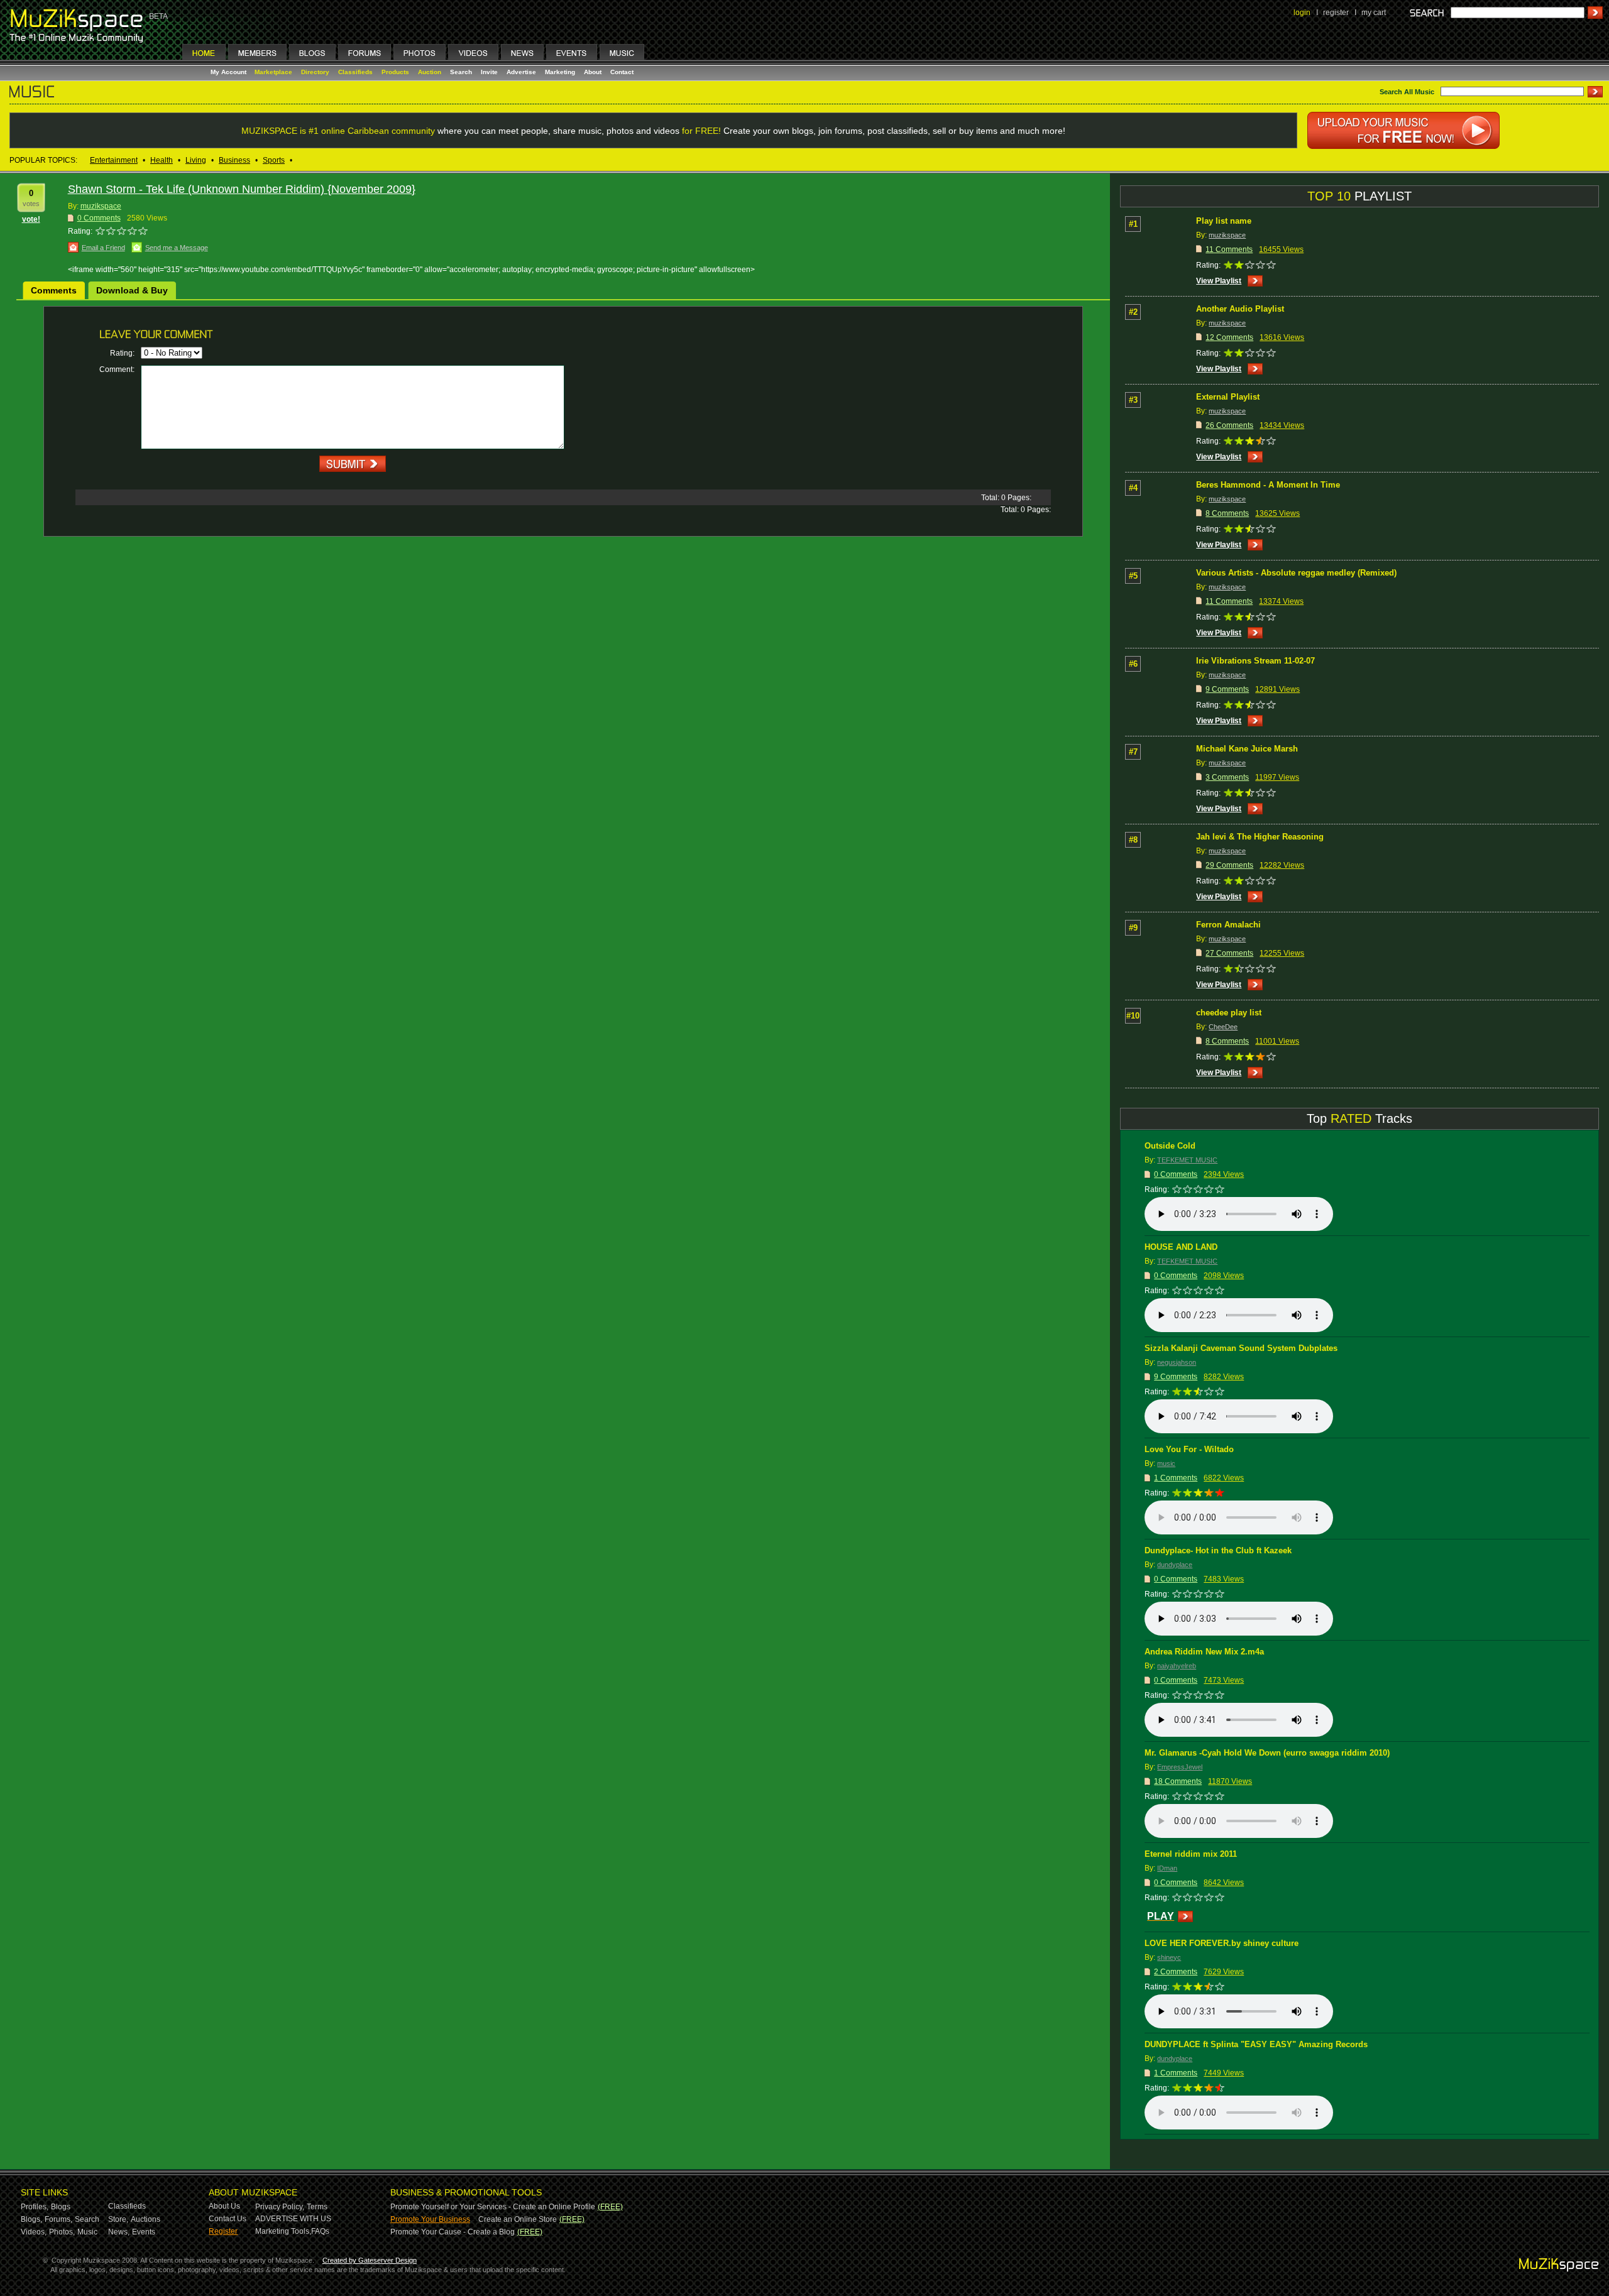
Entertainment (114, 160)
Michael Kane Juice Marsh (1247, 749)
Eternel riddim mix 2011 (1191, 1854)
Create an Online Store (518, 2219)
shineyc (1169, 1957)
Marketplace (273, 72)
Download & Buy (132, 290)
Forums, (58, 2219)
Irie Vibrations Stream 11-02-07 (1255, 661)
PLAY (1161, 1916)
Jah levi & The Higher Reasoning (1260, 837)
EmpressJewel (1180, 1767)
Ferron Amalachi (1228, 925)
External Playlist (1228, 397)
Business (234, 160)
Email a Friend (103, 248)
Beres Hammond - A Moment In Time (1268, 485)
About (593, 72)
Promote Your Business (430, 2219)
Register (223, 2231)
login (1302, 13)
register (1336, 13)
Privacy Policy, (280, 2207)
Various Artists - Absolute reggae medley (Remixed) (1296, 573)
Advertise (521, 72)
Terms (317, 2207)
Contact (622, 72)
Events (144, 2232)
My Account (229, 72)
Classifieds (355, 72)
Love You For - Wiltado (1189, 1449)
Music (87, 2232)
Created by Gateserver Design (370, 2260)
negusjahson (1177, 1362)
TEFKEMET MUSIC (1187, 1160)
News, (119, 2232)
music (1166, 1463)
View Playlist (1219, 281)
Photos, (62, 2232)
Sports (274, 160)
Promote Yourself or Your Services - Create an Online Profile (493, 2207)
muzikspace (101, 206)
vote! (31, 219)
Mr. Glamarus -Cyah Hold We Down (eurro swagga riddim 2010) (1267, 1753)
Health (162, 160)
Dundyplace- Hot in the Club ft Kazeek (1218, 1550)
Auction (430, 72)
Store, (118, 2219)
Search (461, 72)
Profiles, (35, 2207)
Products (395, 72)
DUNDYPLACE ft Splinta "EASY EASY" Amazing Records (1256, 2044)
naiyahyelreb (1177, 1666)
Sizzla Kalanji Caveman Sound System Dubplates (1241, 1348)
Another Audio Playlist (1240, 309)
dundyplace (1175, 1565)
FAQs (320, 2231)
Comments (54, 290)
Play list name (1224, 221)
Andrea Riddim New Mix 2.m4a (1204, 1652)
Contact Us (228, 2219)
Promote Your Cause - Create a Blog (453, 2232)
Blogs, (31, 2219)
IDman (1167, 1868)
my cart (1374, 13)
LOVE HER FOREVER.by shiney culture (1222, 1943)
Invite (489, 72)
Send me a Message (177, 248)
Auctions (146, 2219)
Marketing (560, 72)
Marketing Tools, (283, 2231)
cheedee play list (1229, 1013)
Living (196, 160)
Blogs (61, 2207)
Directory (315, 72)
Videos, (34, 2232)
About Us (224, 2206)
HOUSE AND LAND (1181, 1247)
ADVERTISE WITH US (293, 2219)
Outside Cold (1170, 1146)
